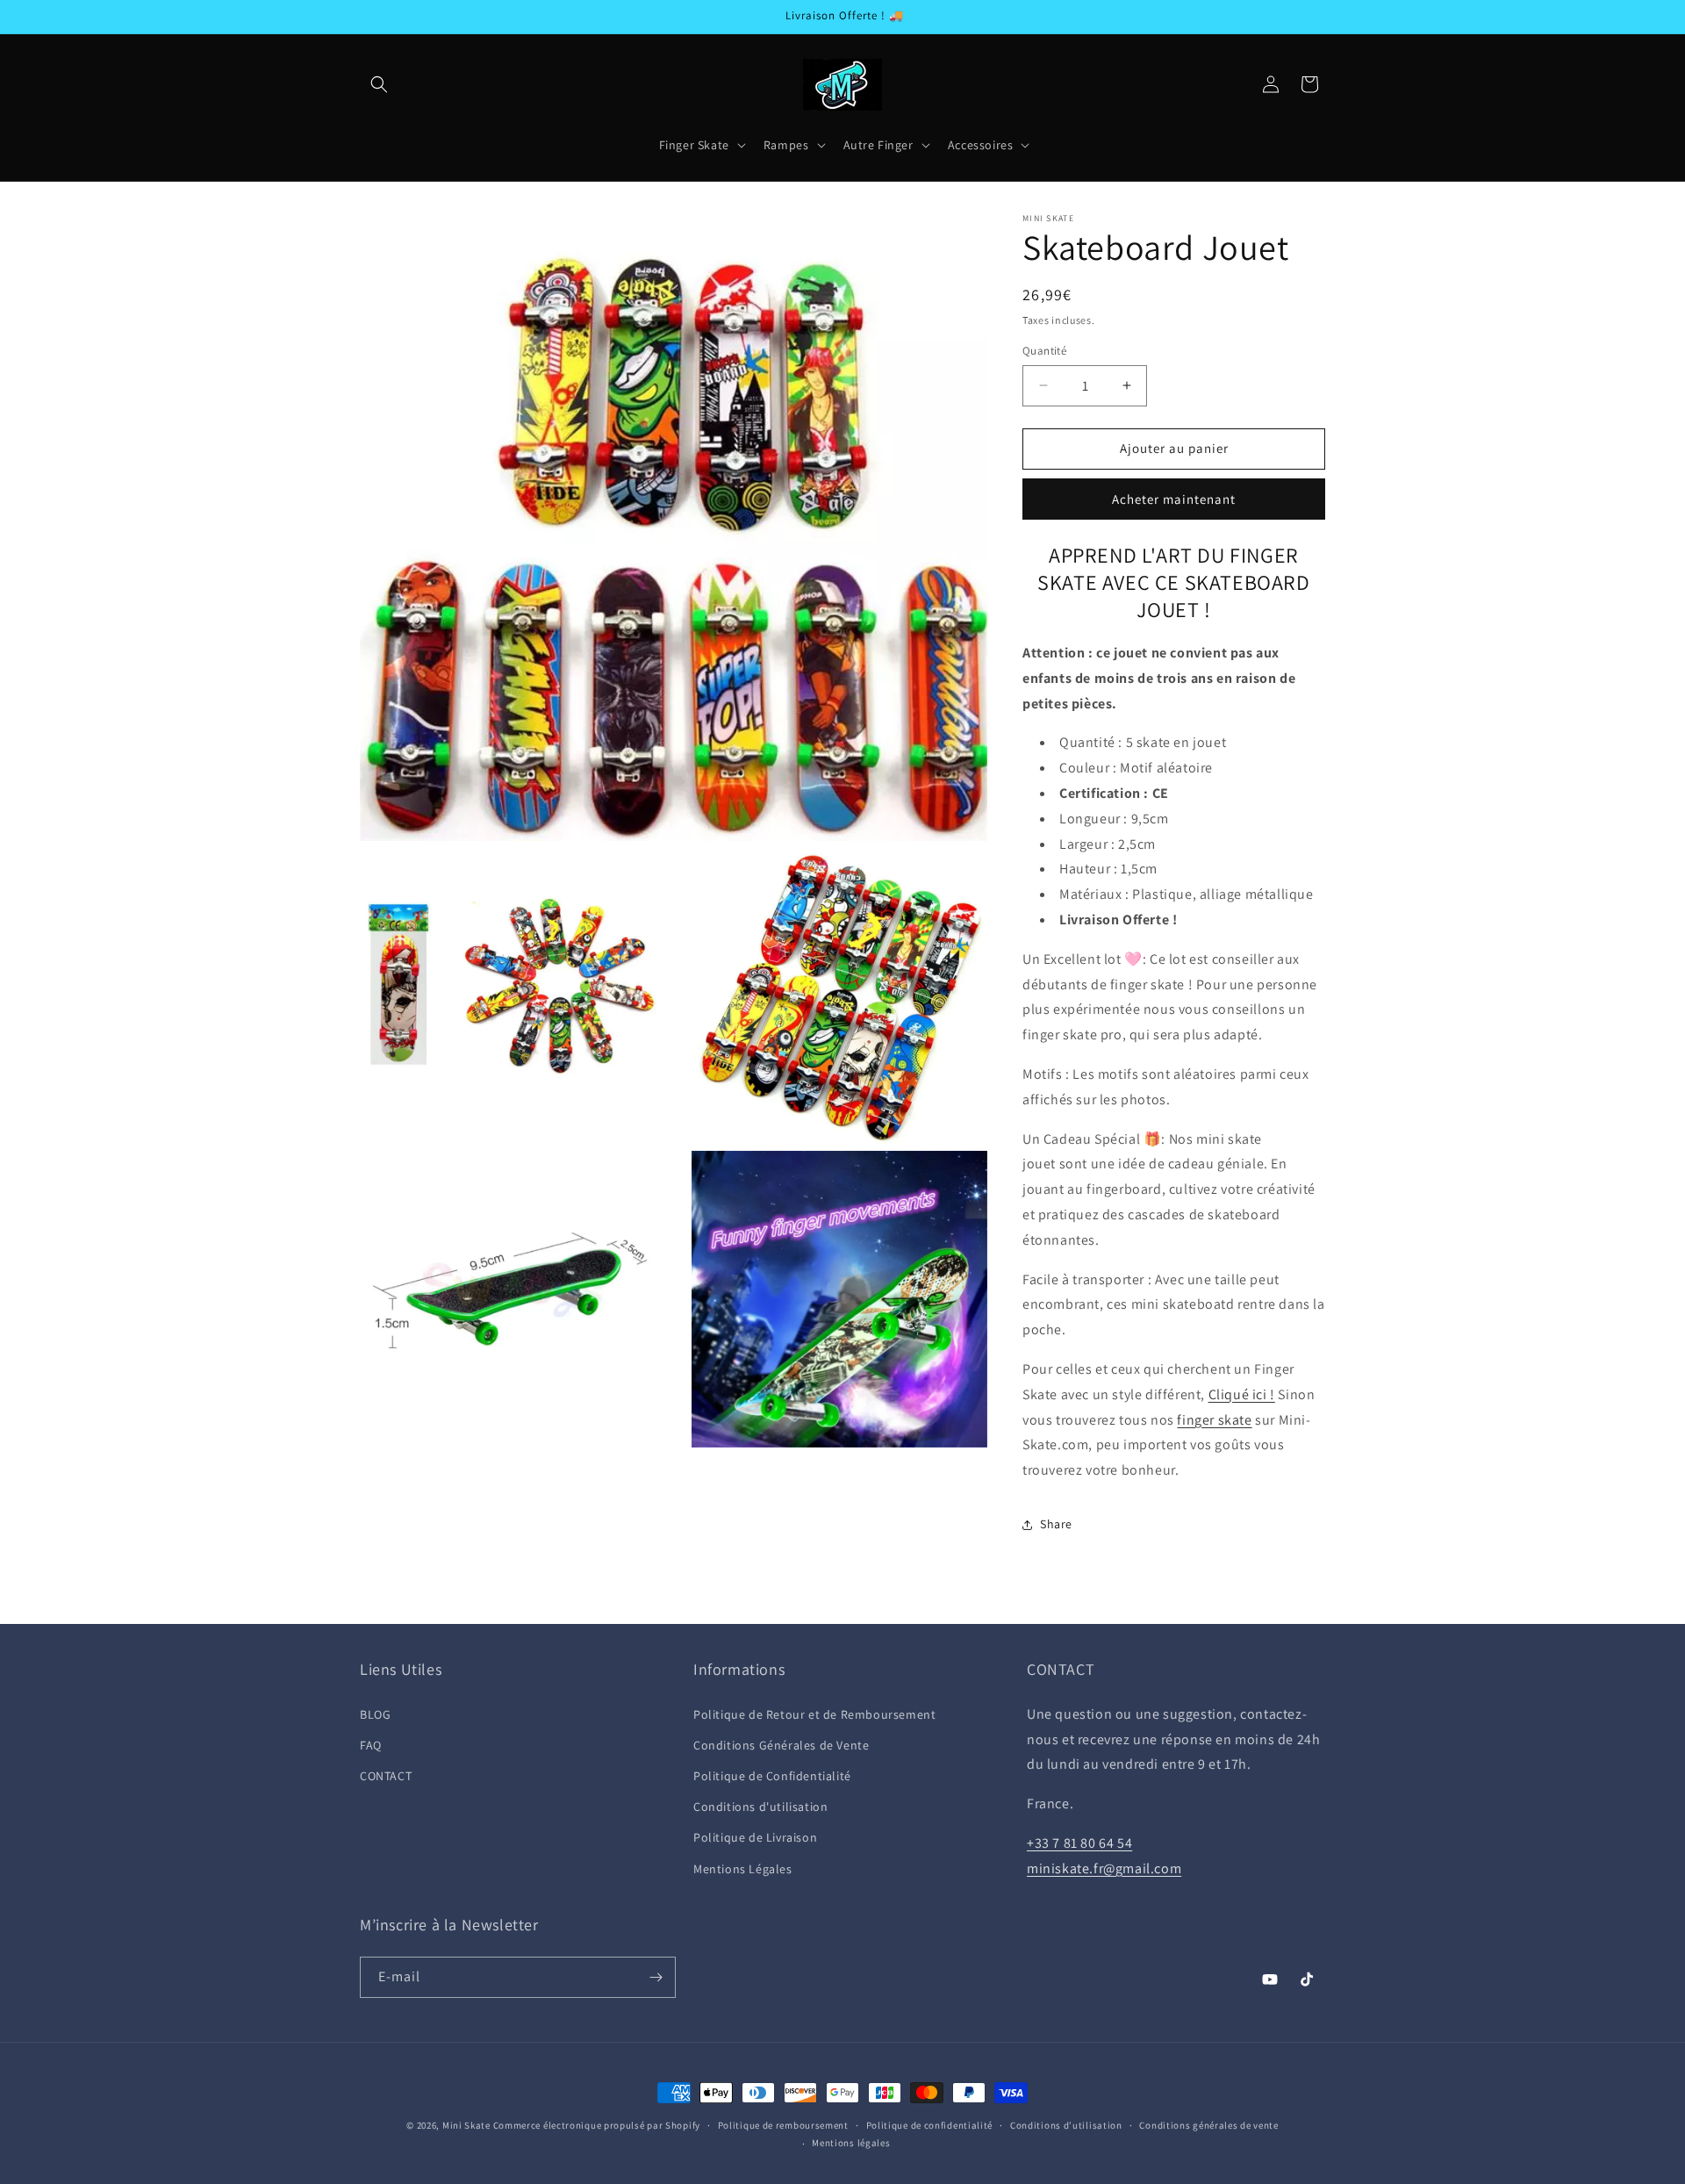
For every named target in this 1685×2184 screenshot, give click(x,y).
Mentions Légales (743, 1869)
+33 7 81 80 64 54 (1079, 1843)
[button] (379, 84)
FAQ (371, 1745)
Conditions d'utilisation (760, 1807)
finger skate (1214, 1420)
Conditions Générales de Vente (781, 1745)
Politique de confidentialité (930, 2125)
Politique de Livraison (755, 1837)
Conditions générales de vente (1208, 2125)
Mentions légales (851, 2143)
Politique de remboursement (783, 2125)
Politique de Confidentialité (772, 1776)
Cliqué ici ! (1242, 1394)
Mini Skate (466, 2125)
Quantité (1044, 351)
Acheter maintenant (1174, 499)
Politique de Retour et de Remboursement (814, 1714)
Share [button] (1056, 1524)
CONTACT (386, 1776)
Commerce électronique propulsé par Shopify (597, 2125)
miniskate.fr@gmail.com (1104, 1868)
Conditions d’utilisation (1066, 2125)
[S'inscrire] (656, 1977)
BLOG (375, 1714)
